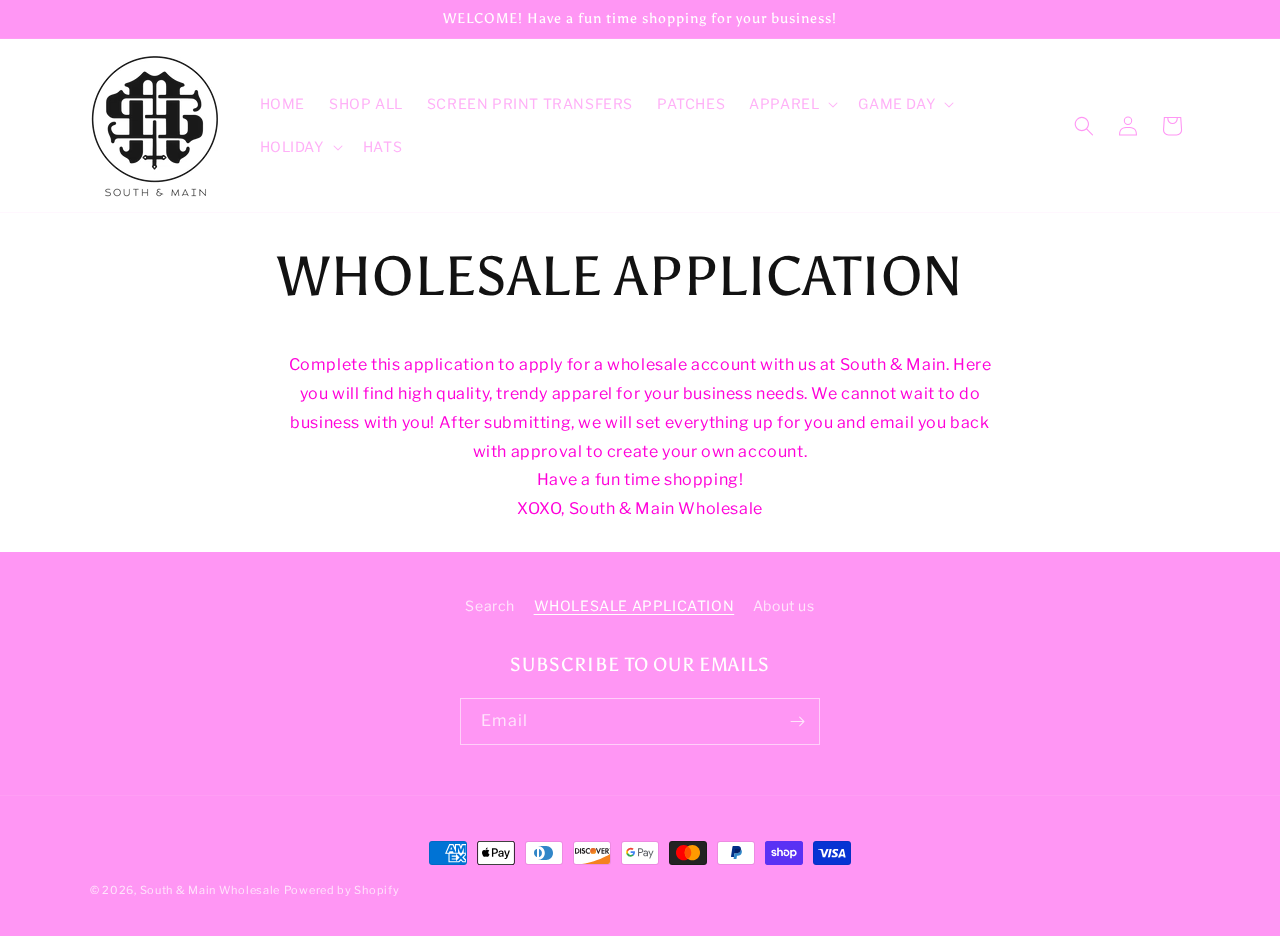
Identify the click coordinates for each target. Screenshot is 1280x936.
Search (490, 605)
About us (784, 605)
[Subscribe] (797, 721)
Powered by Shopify (342, 890)
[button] (791, 104)
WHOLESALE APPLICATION (634, 605)
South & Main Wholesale (210, 890)
